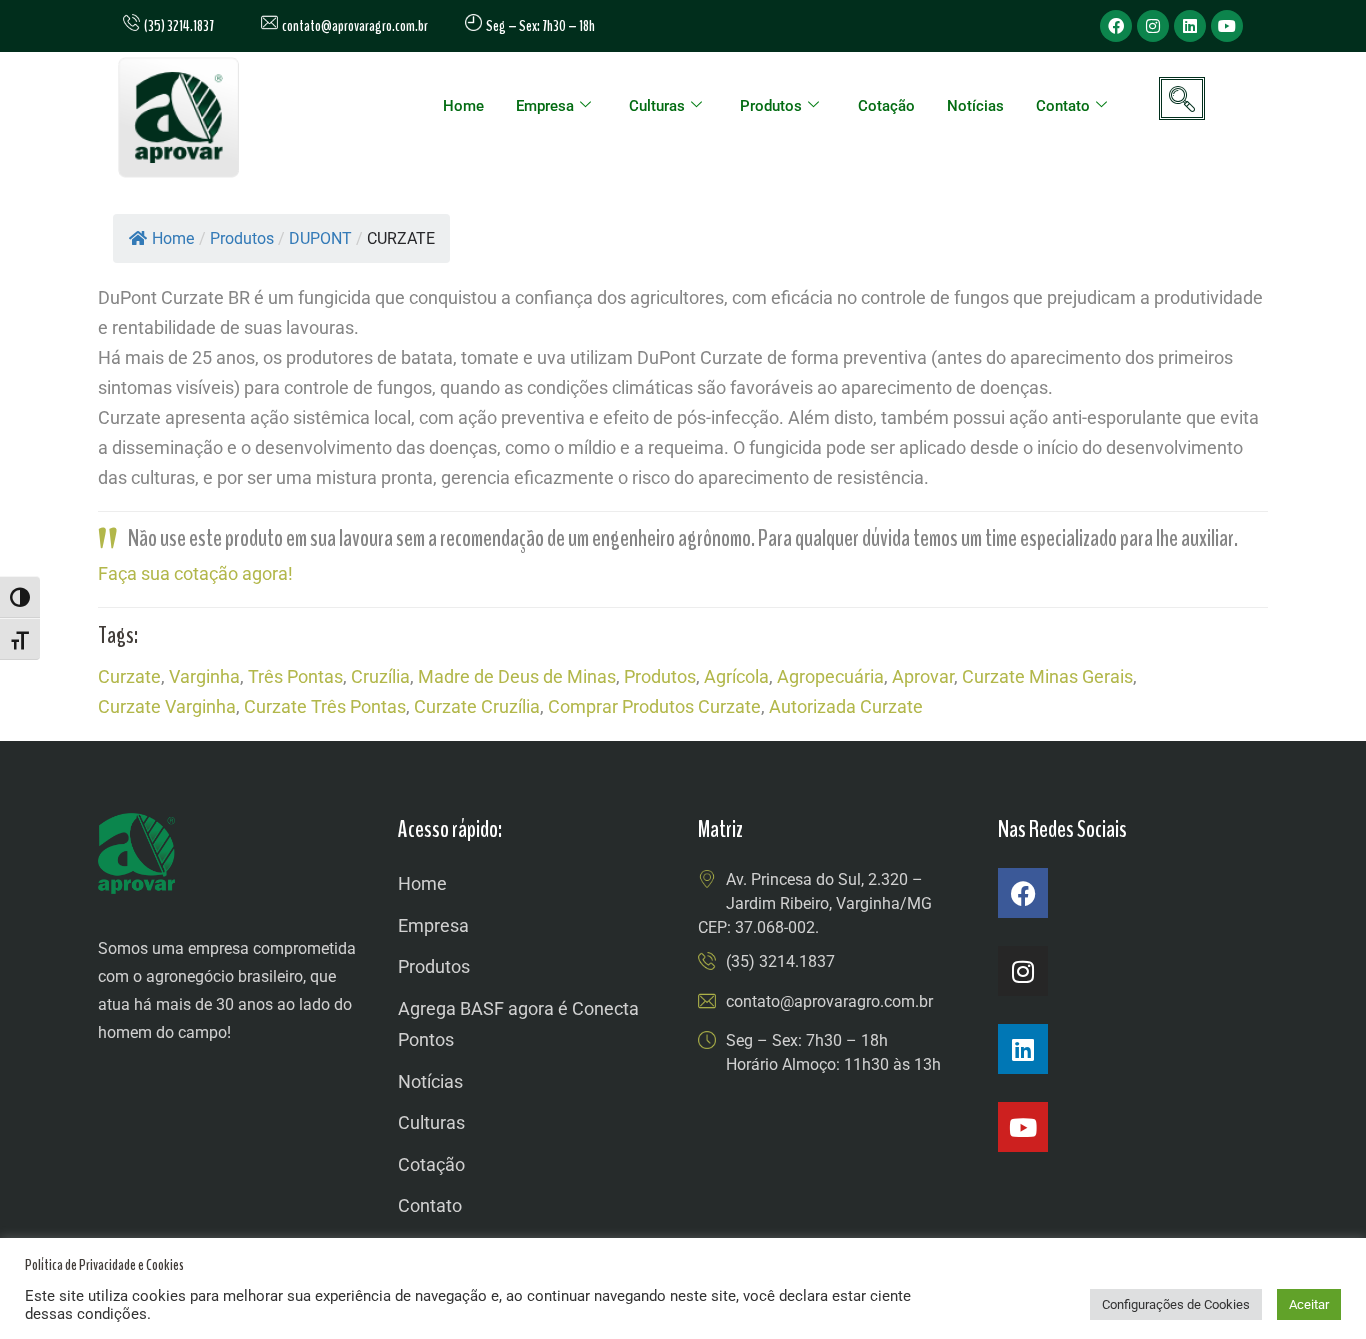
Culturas (657, 106)
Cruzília (380, 676)
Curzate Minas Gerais (1047, 676)
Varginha (204, 676)
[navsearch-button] (1182, 98)
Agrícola (736, 676)
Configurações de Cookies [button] (1176, 1304)
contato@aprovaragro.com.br (353, 26)
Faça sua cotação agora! (195, 573)
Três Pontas (295, 676)
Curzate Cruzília (477, 706)
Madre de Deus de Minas (517, 676)
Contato (1063, 106)
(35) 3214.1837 (780, 961)
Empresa (545, 106)
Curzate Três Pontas (325, 706)
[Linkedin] (1190, 26)
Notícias (975, 106)
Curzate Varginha (167, 706)
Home (463, 106)
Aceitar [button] (1309, 1304)
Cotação (886, 106)
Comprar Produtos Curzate (654, 706)
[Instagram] (1153, 26)
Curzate (129, 676)
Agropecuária (830, 676)
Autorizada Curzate (846, 706)
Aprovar (923, 676)
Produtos (771, 106)
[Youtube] (1227, 26)
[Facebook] (1116, 26)
